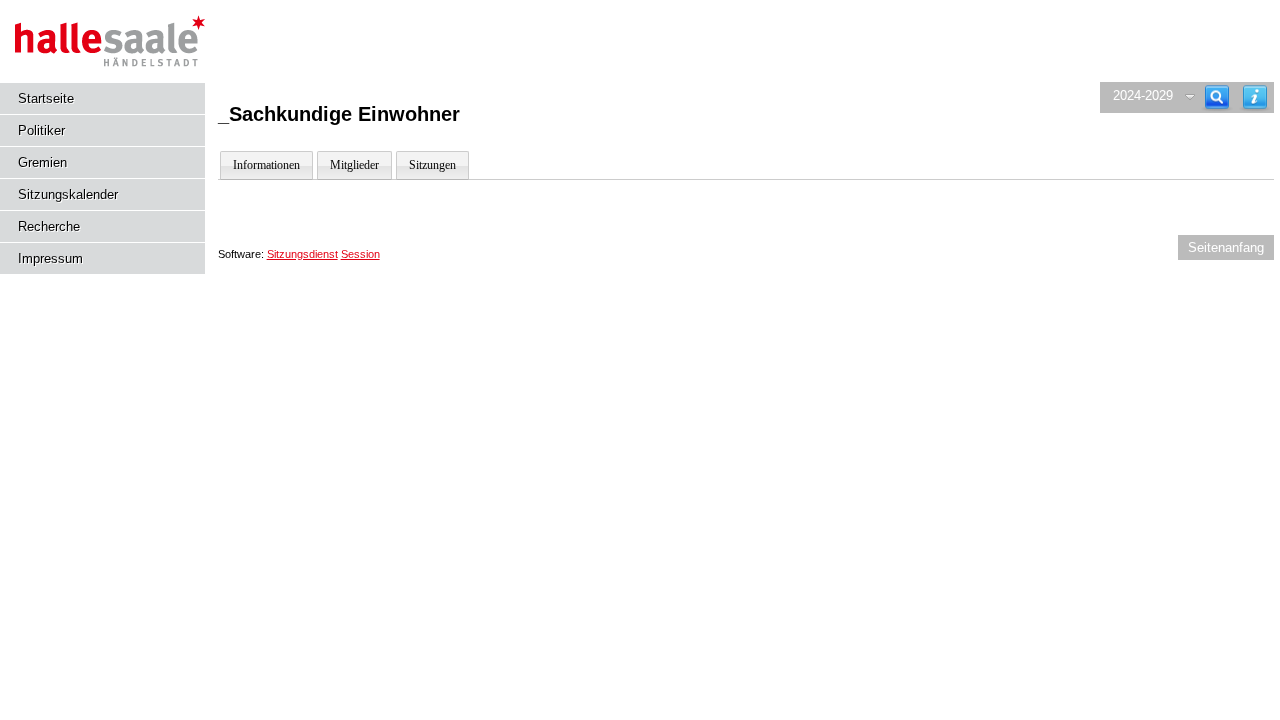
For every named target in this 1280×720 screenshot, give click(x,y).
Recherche (49, 226)
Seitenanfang (1226, 247)
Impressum (50, 258)
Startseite (46, 98)
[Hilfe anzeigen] (1255, 97)
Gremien (42, 162)
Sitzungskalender (68, 194)
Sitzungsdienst (302, 254)
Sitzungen (432, 165)
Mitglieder (354, 165)
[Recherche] (1217, 97)
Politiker (41, 130)
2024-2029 (1143, 95)
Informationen (266, 165)
